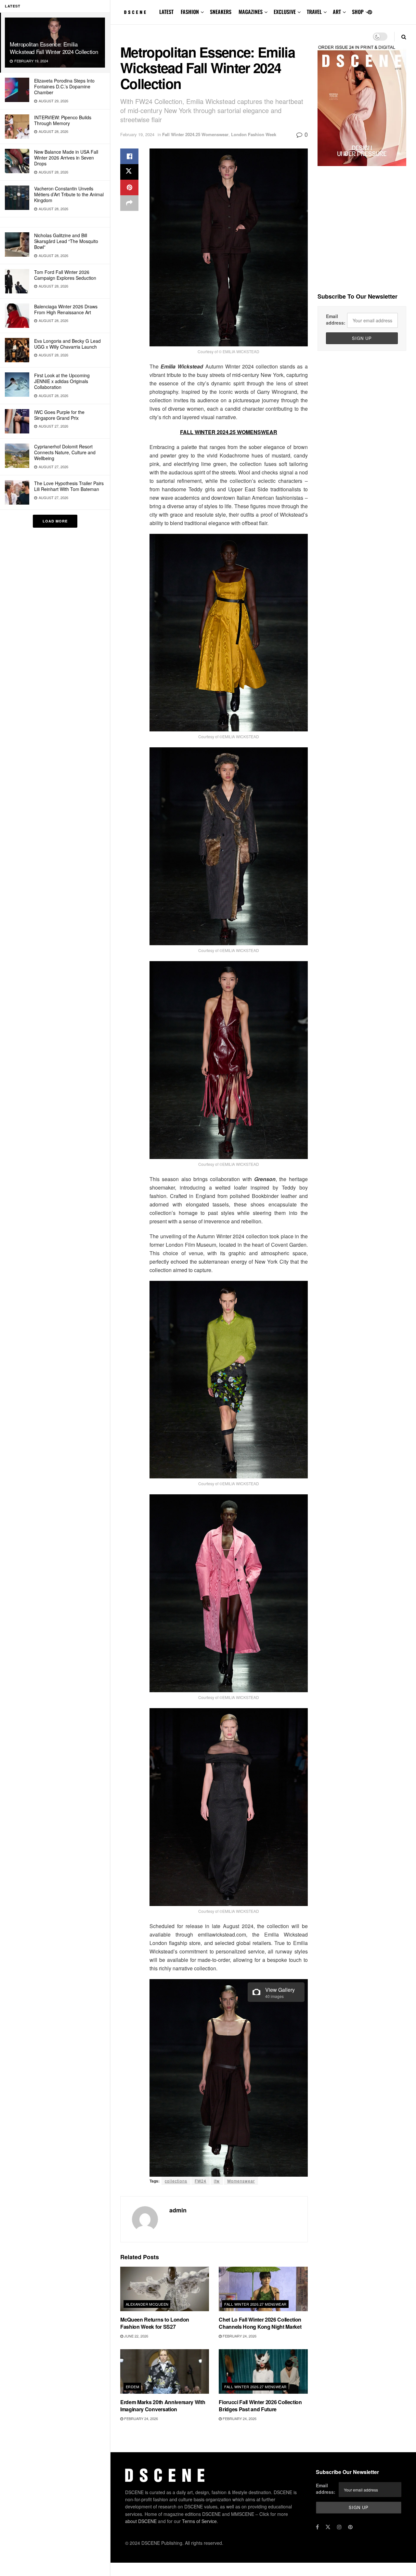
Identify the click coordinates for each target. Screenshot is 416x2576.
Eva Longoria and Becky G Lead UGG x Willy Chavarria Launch (67, 344)
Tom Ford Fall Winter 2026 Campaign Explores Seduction (65, 275)
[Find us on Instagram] (339, 2527)
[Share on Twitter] (129, 172)
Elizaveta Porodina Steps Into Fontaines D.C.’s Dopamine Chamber (64, 86)
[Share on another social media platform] (129, 203)
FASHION (190, 12)
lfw (217, 2181)
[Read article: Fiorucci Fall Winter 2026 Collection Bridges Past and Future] (263, 2371)
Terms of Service (199, 2521)
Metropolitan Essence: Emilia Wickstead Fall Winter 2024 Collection (54, 48)
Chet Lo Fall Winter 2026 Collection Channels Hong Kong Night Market (260, 2323)
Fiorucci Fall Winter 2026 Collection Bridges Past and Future (260, 2406)
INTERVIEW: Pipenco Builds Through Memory (63, 120)
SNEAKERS (221, 12)
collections (176, 2181)
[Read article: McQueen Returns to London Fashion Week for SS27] (165, 2289)
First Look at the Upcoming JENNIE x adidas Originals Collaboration (62, 381)
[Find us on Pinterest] (370, 12)
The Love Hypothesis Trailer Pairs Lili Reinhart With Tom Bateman (69, 486)
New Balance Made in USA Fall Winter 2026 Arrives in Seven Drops (66, 158)
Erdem (132, 2387)
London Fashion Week (254, 134)
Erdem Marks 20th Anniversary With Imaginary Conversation (163, 2406)
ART (337, 12)
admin (178, 2210)
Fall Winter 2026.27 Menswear (255, 2304)
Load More (55, 521)
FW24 (201, 2181)
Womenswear (241, 2181)
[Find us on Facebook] (317, 2527)
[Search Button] (404, 37)
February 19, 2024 (137, 134)
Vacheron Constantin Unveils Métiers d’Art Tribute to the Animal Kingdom (69, 194)
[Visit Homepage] (135, 12)
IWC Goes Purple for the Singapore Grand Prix (59, 415)
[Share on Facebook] (129, 156)
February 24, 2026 (239, 2336)
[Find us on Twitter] (328, 2527)
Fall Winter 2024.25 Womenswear (195, 134)
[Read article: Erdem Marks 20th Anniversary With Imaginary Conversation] (165, 2371)
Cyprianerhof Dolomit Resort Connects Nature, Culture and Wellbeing (65, 452)
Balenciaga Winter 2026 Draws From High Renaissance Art (66, 309)
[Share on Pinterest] (129, 187)
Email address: (336, 319)
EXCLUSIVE (285, 12)
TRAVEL (314, 12)
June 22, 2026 (136, 2336)
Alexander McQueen (147, 2304)
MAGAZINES (251, 12)
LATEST (166, 12)
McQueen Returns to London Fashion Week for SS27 (155, 2323)
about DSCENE (141, 2521)
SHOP (358, 12)
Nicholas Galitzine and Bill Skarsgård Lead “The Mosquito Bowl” (66, 241)
